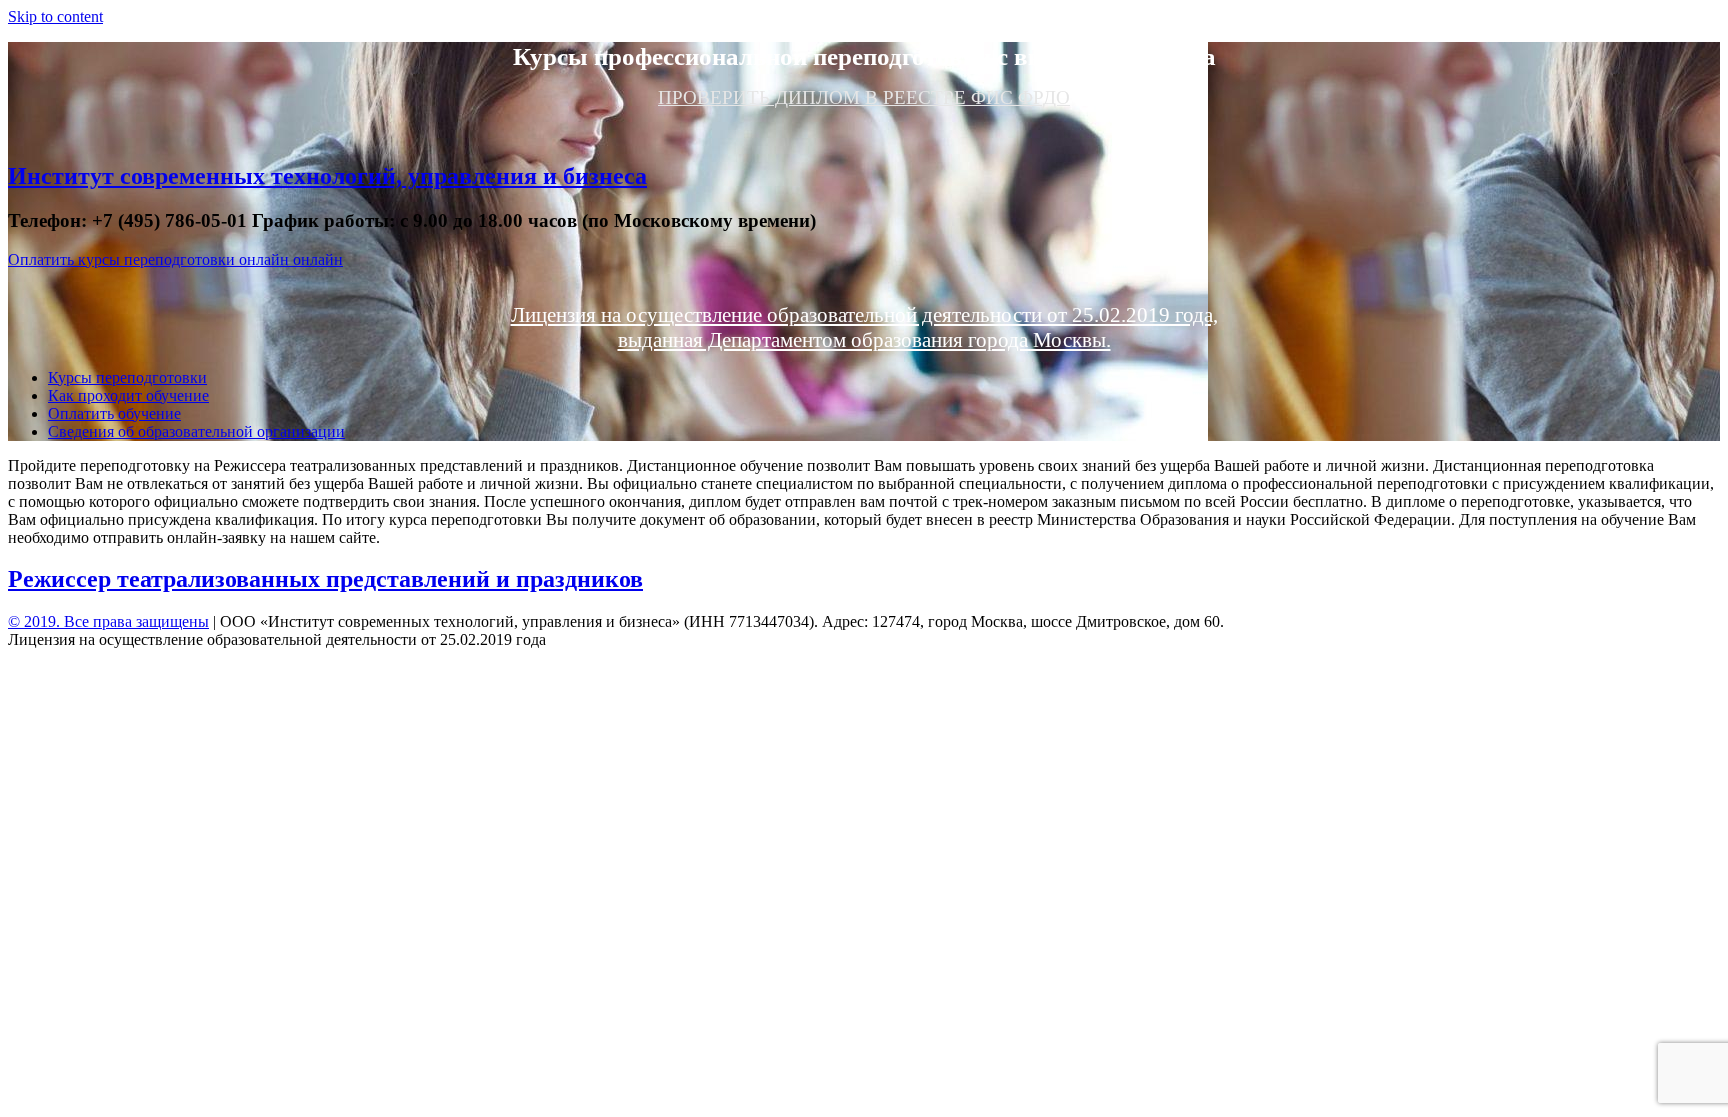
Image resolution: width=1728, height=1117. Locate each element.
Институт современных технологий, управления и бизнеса (327, 176)
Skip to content (55, 16)
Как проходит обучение (128, 395)
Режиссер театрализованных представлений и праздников (325, 579)
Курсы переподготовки (127, 377)
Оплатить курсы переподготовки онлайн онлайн (175, 259)
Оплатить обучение (114, 413)
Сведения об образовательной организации (196, 431)
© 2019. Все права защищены (108, 621)
